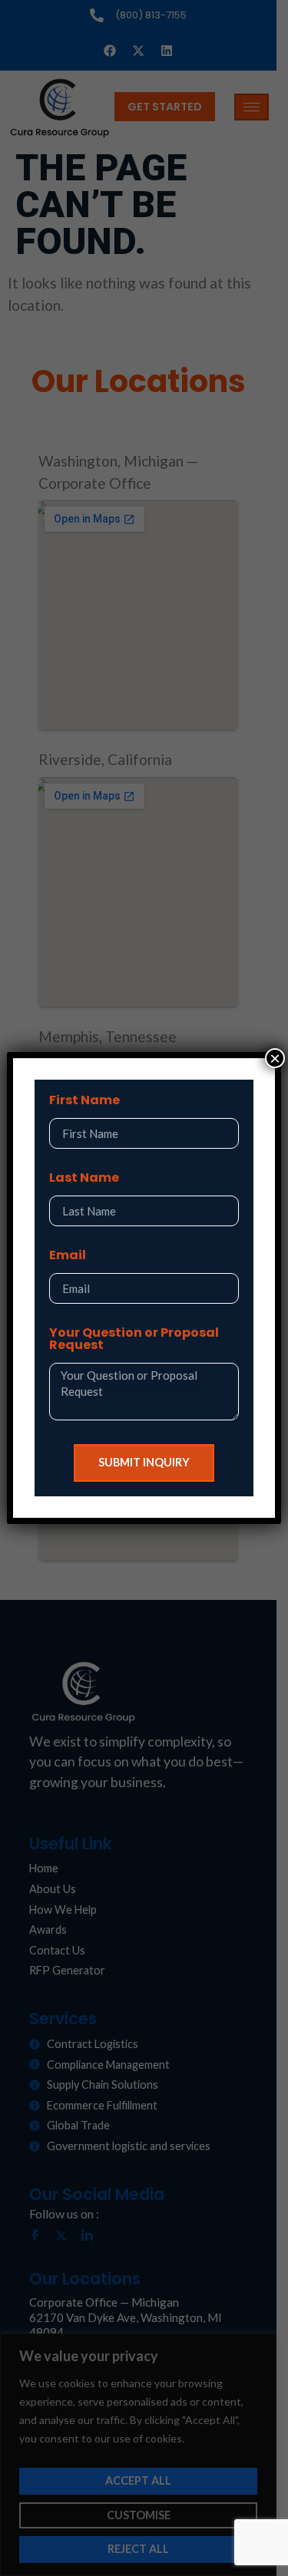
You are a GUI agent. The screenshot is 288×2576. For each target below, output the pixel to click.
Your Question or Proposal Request (134, 1340)
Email (68, 1257)
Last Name (84, 1179)
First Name (84, 1102)
